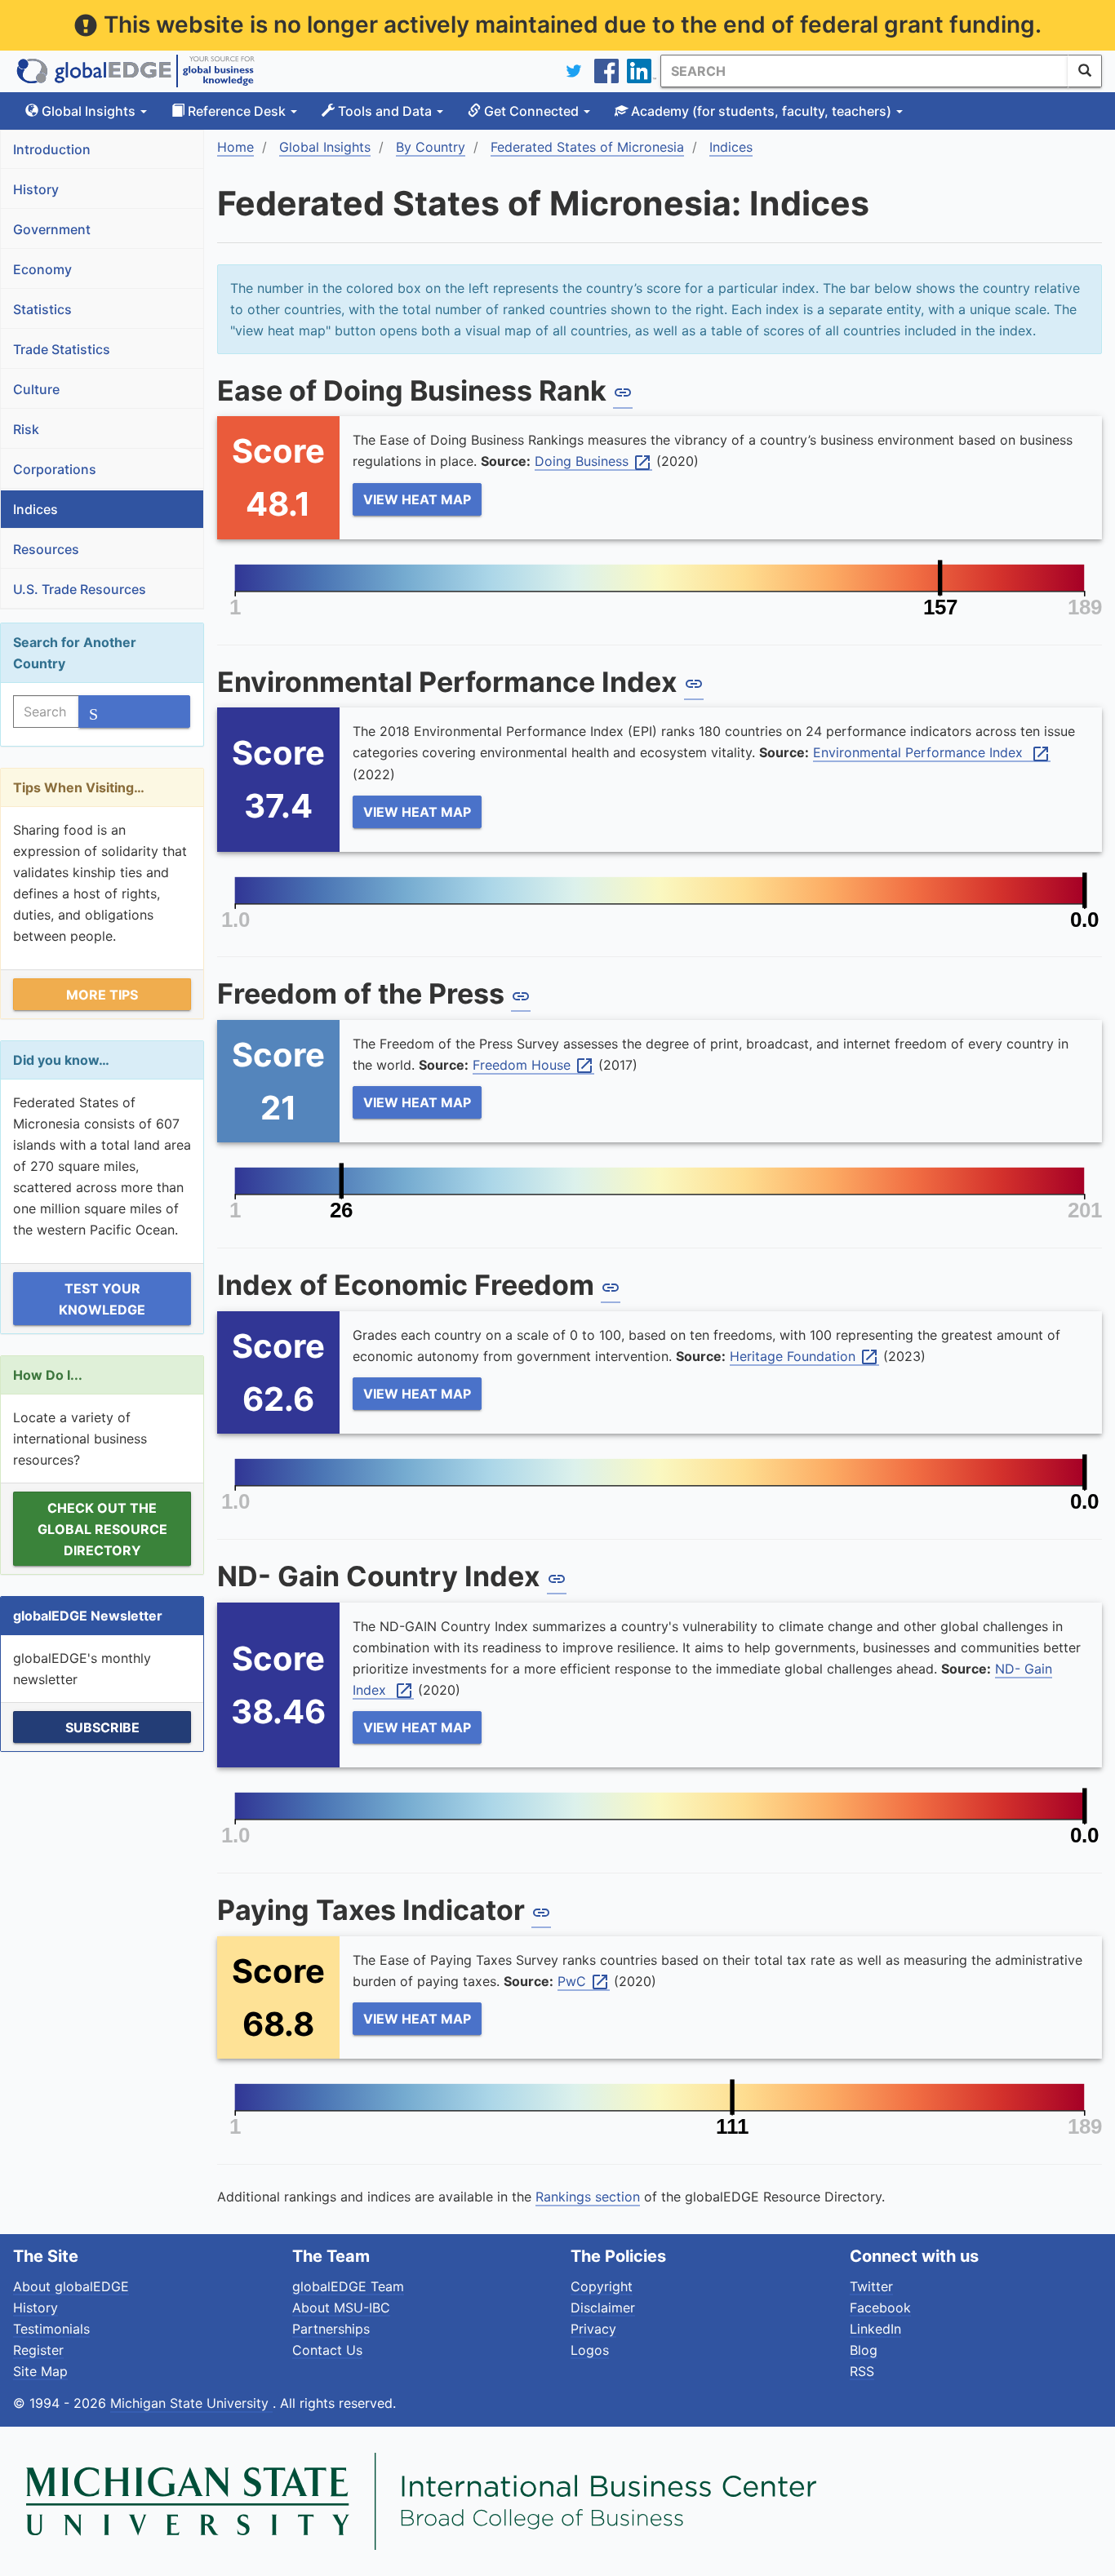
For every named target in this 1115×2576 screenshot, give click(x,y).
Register (38, 2350)
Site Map (40, 2371)
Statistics (42, 309)
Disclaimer (603, 2308)
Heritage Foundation (804, 1357)
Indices (36, 509)
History (36, 189)
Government (52, 229)
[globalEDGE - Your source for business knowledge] (135, 71)
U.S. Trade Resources (80, 589)
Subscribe (102, 1727)
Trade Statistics (62, 349)
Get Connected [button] (531, 111)
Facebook (880, 2308)
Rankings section (588, 2197)
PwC (584, 1982)
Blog (864, 2350)
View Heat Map (417, 499)
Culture (36, 389)
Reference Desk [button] (237, 111)
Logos (590, 2350)
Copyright (602, 2286)
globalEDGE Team (348, 2286)
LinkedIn (875, 2329)
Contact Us (327, 2350)
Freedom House (533, 1066)
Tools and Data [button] (385, 111)
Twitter (871, 2286)
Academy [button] (760, 111)
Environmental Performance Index (932, 753)
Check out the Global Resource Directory (102, 1529)
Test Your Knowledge (102, 1299)
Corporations (55, 469)
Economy (42, 269)
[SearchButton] (1085, 71)
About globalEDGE (71, 2286)
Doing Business (593, 462)
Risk (26, 429)
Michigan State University (191, 2403)
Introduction (52, 149)
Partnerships (331, 2329)
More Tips (102, 995)
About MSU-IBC (341, 2308)
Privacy (593, 2329)
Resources (46, 549)
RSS (862, 2371)
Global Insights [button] (89, 111)
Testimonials (51, 2329)
